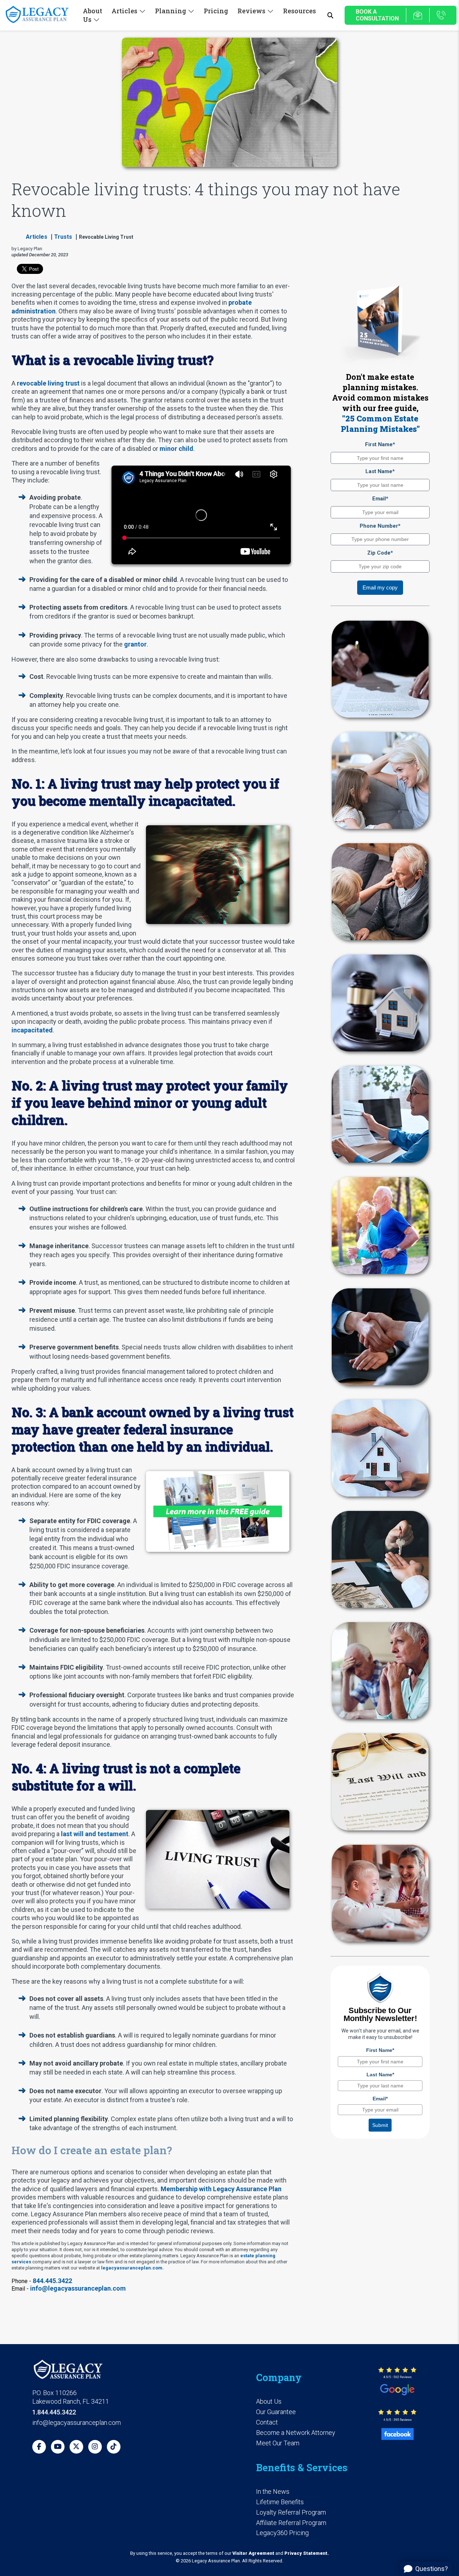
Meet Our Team (278, 2443)
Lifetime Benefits (280, 2502)
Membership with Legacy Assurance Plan (221, 2189)
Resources (299, 11)
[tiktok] (114, 2447)
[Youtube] (58, 2447)
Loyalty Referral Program (291, 2512)
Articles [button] (124, 11)
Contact (267, 2422)
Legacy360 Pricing (282, 2533)
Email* (380, 499)
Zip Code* (380, 553)
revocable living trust (48, 383)
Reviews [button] (251, 11)
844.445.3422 (52, 2281)
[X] (76, 2447)
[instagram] (95, 2447)
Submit (380, 2125)
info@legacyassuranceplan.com (78, 2288)
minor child (176, 449)
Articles (37, 237)
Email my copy (380, 587)
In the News (273, 2491)
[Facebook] (39, 2447)
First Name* (380, 444)
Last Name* (380, 471)
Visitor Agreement (253, 2553)
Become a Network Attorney (296, 2433)
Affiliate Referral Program (291, 2523)
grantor (135, 644)
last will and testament (95, 1834)
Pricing (216, 11)
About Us (269, 2401)
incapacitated (32, 1030)
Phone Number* (380, 526)
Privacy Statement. (307, 2553)
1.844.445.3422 (54, 2412)
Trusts (63, 237)
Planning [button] (171, 11)
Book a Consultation (377, 15)
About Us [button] (93, 15)
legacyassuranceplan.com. (133, 2268)
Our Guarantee (276, 2412)
